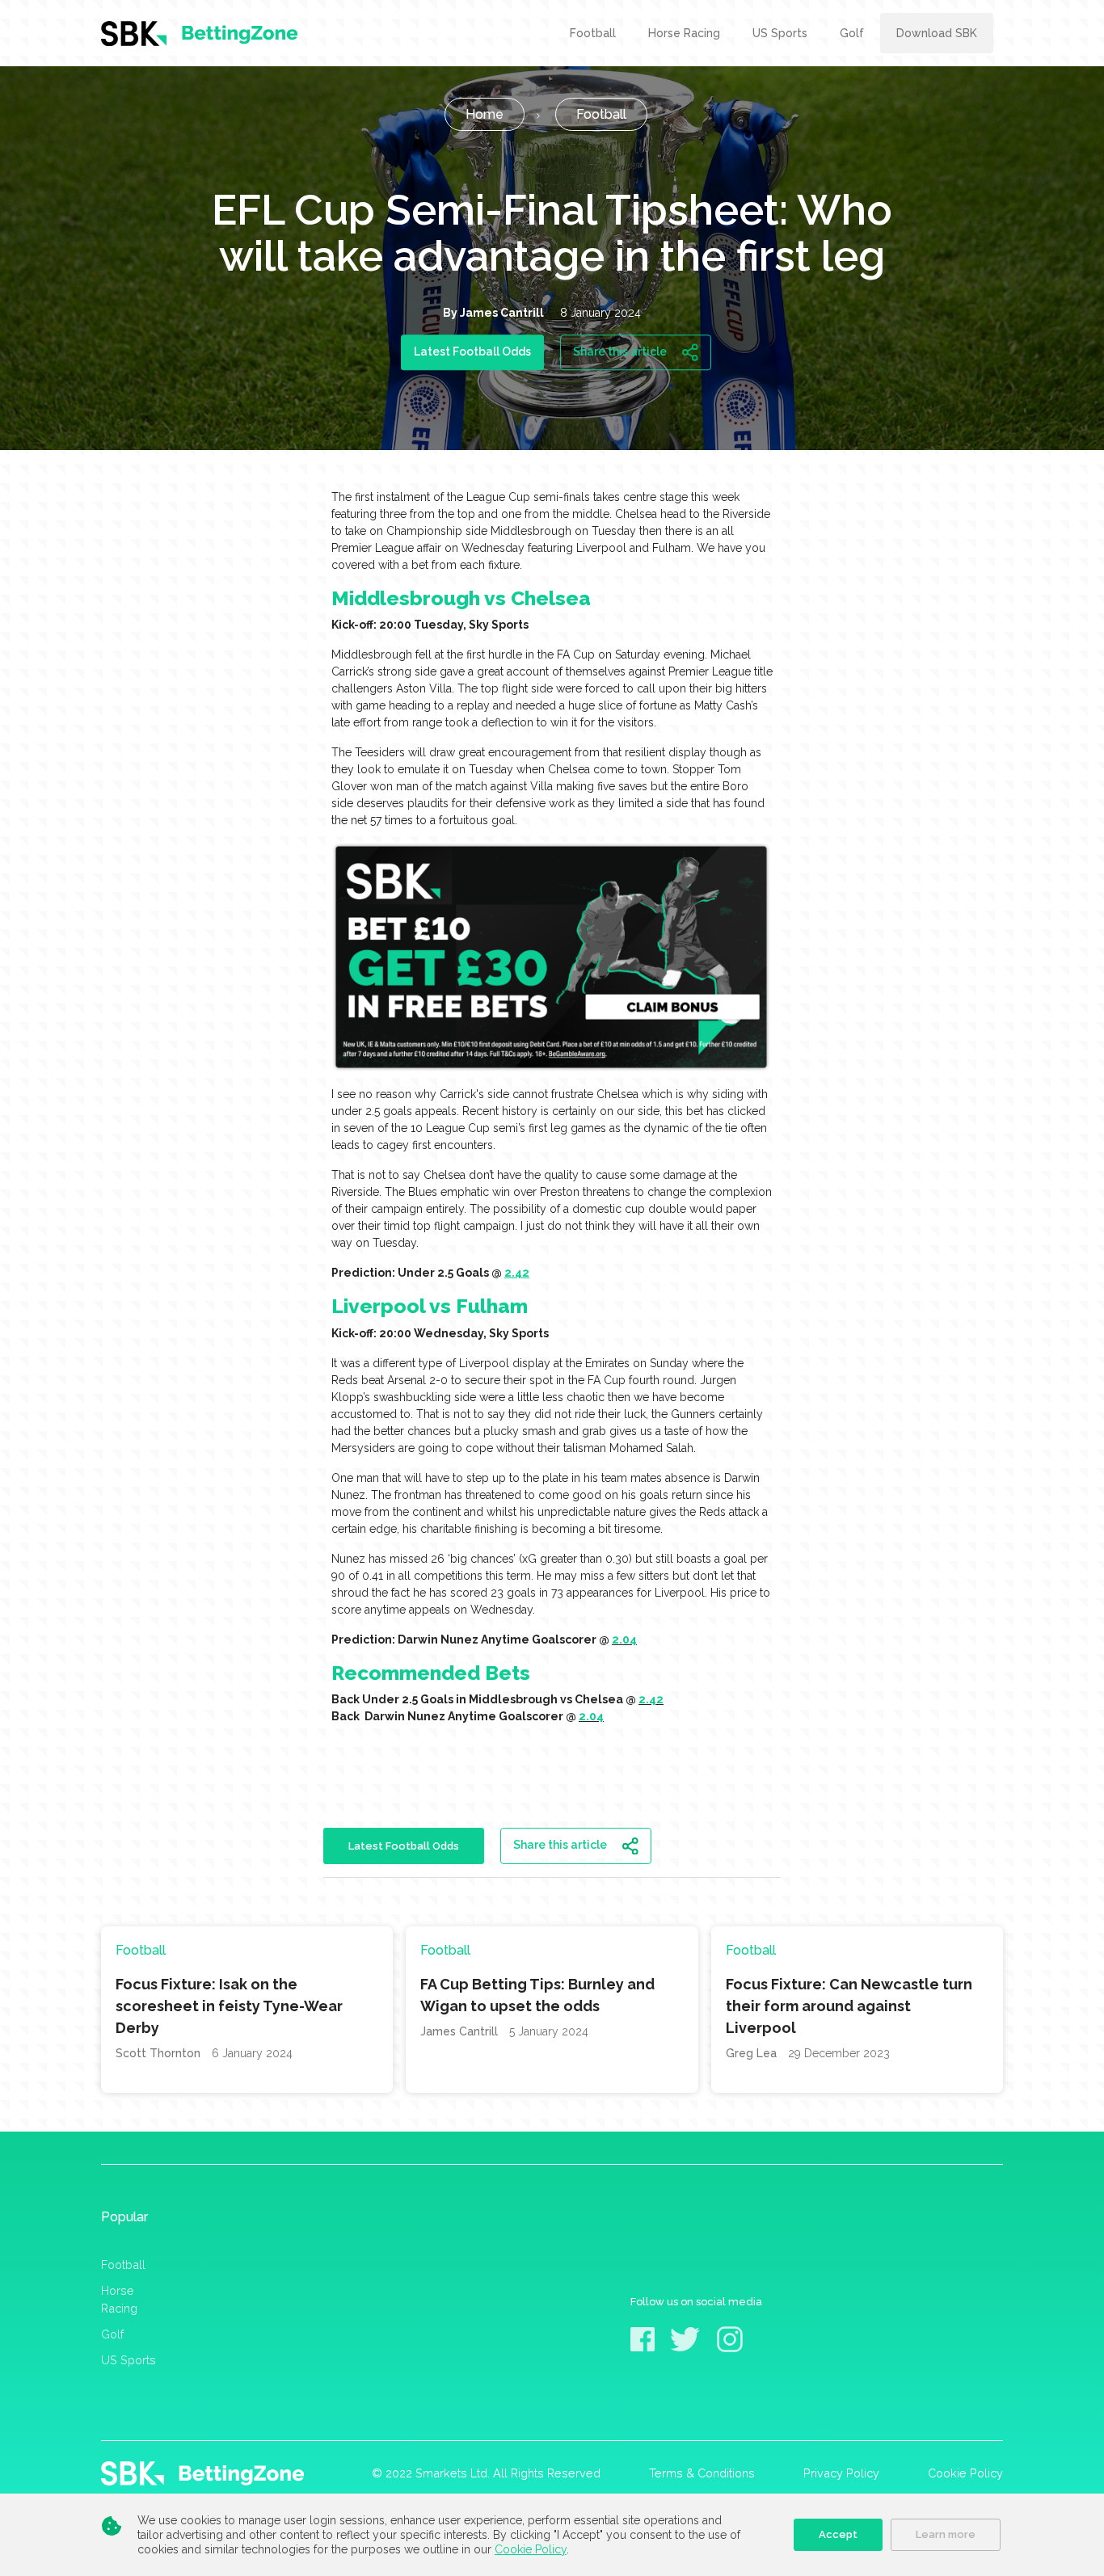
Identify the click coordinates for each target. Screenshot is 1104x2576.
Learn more (946, 2534)
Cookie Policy (531, 2549)
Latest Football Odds (472, 351)
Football (123, 2265)
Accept (838, 2534)
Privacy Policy (841, 2473)
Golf (112, 2334)
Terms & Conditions (702, 2473)
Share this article (621, 351)
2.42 (517, 1273)
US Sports (129, 2360)
